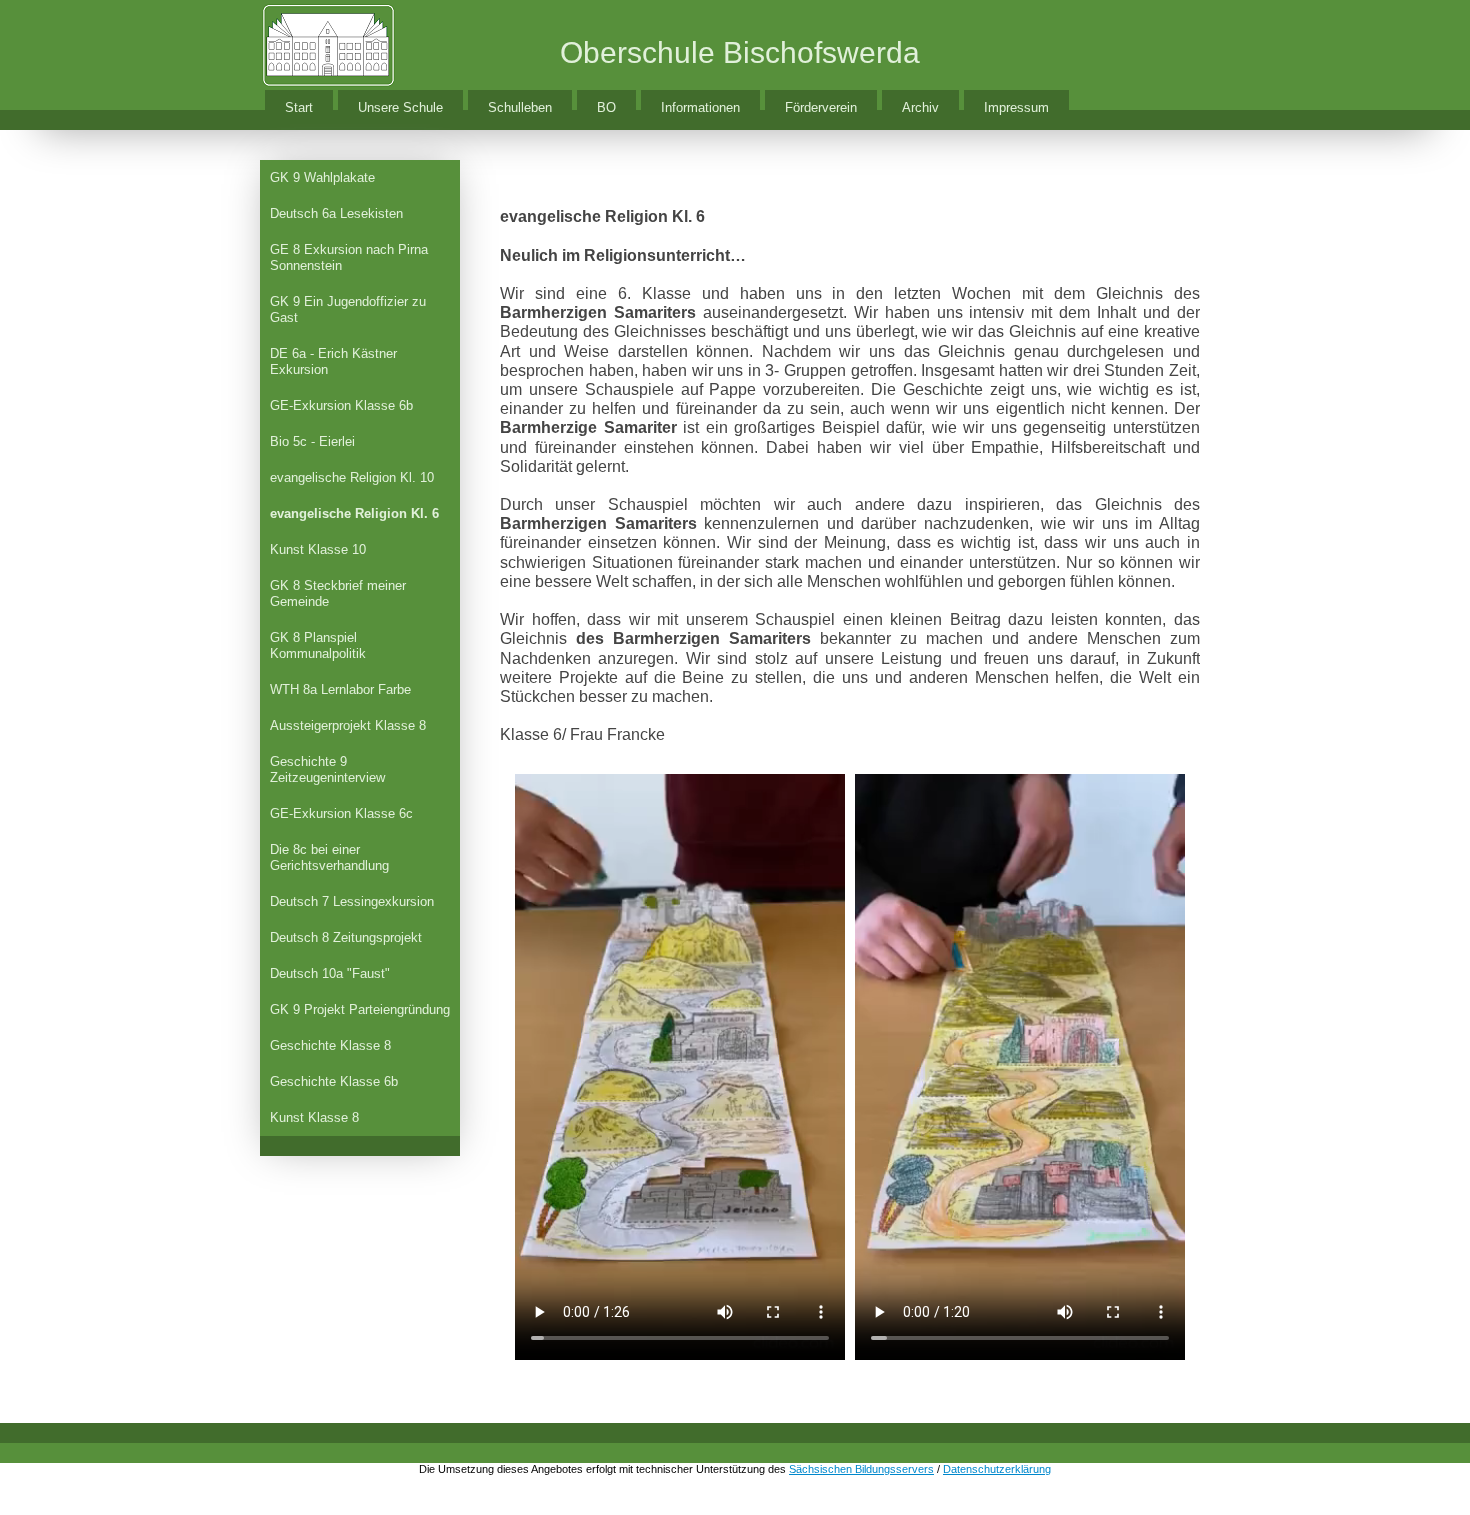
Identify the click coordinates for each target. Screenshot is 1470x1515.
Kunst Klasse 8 (314, 1117)
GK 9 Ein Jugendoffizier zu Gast (348, 309)
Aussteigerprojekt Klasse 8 (348, 725)
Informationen (700, 107)
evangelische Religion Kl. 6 (354, 513)
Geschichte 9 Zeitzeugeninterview (327, 769)
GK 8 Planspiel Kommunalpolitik (318, 645)
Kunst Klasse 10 (318, 549)
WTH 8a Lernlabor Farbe (340, 689)
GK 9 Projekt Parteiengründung (360, 1009)
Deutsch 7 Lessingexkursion (352, 901)
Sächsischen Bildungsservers (861, 1469)
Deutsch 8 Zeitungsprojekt (346, 937)
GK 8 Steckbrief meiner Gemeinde (338, 593)
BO (606, 107)
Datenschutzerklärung (997, 1469)
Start (299, 107)
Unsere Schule (400, 107)
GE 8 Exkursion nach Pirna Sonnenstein (349, 257)
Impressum (1016, 107)
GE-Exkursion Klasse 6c (341, 813)
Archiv (920, 107)
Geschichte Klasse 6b (334, 1081)
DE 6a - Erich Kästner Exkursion (333, 361)
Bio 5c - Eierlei (312, 441)
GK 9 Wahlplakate (322, 177)
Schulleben (520, 107)
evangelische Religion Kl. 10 (352, 477)
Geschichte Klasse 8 (330, 1045)
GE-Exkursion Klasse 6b (341, 405)
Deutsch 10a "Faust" (330, 973)
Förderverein (821, 107)
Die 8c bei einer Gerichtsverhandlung (329, 857)
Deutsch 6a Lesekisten (336, 213)
